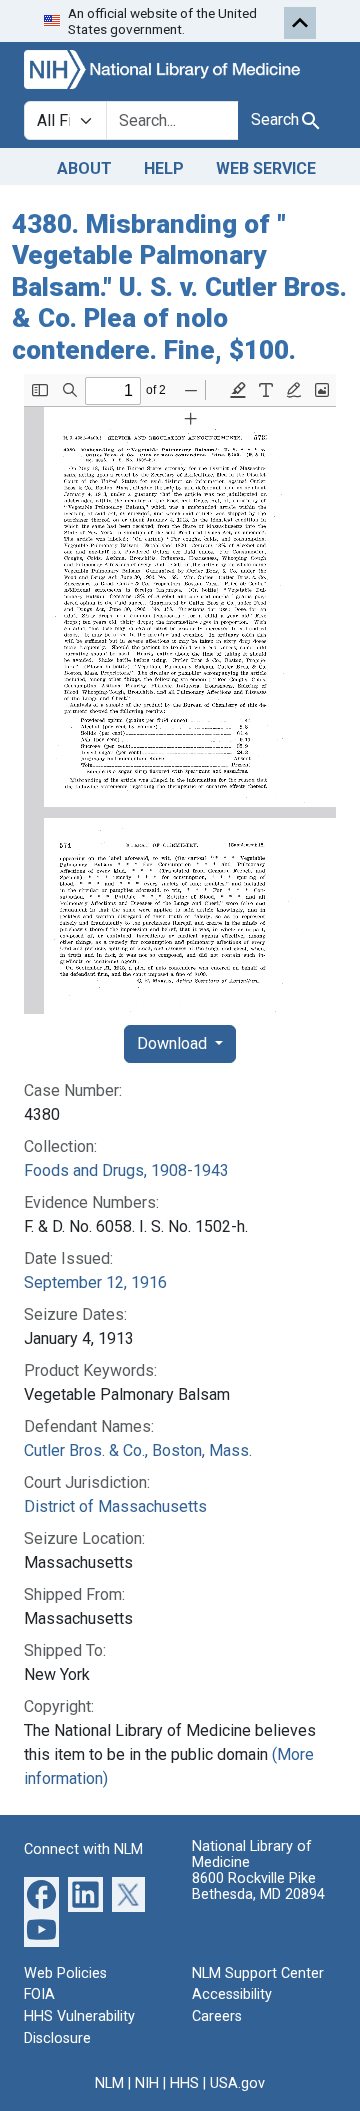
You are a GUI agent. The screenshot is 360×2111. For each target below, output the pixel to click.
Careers (217, 2016)
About (84, 168)
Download (174, 1043)
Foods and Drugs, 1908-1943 (126, 1170)
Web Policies (65, 1973)
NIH (147, 2083)
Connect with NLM (83, 1849)
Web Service (266, 168)
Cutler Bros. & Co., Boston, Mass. (138, 1450)
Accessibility (232, 1994)
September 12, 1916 (95, 1282)
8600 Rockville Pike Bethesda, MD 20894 (258, 1886)
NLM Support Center (258, 1973)
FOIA (39, 1994)
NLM (109, 2083)
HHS (184, 2083)
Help (164, 168)
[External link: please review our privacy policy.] (41, 1893)
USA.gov (237, 2083)
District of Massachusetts (115, 1506)
